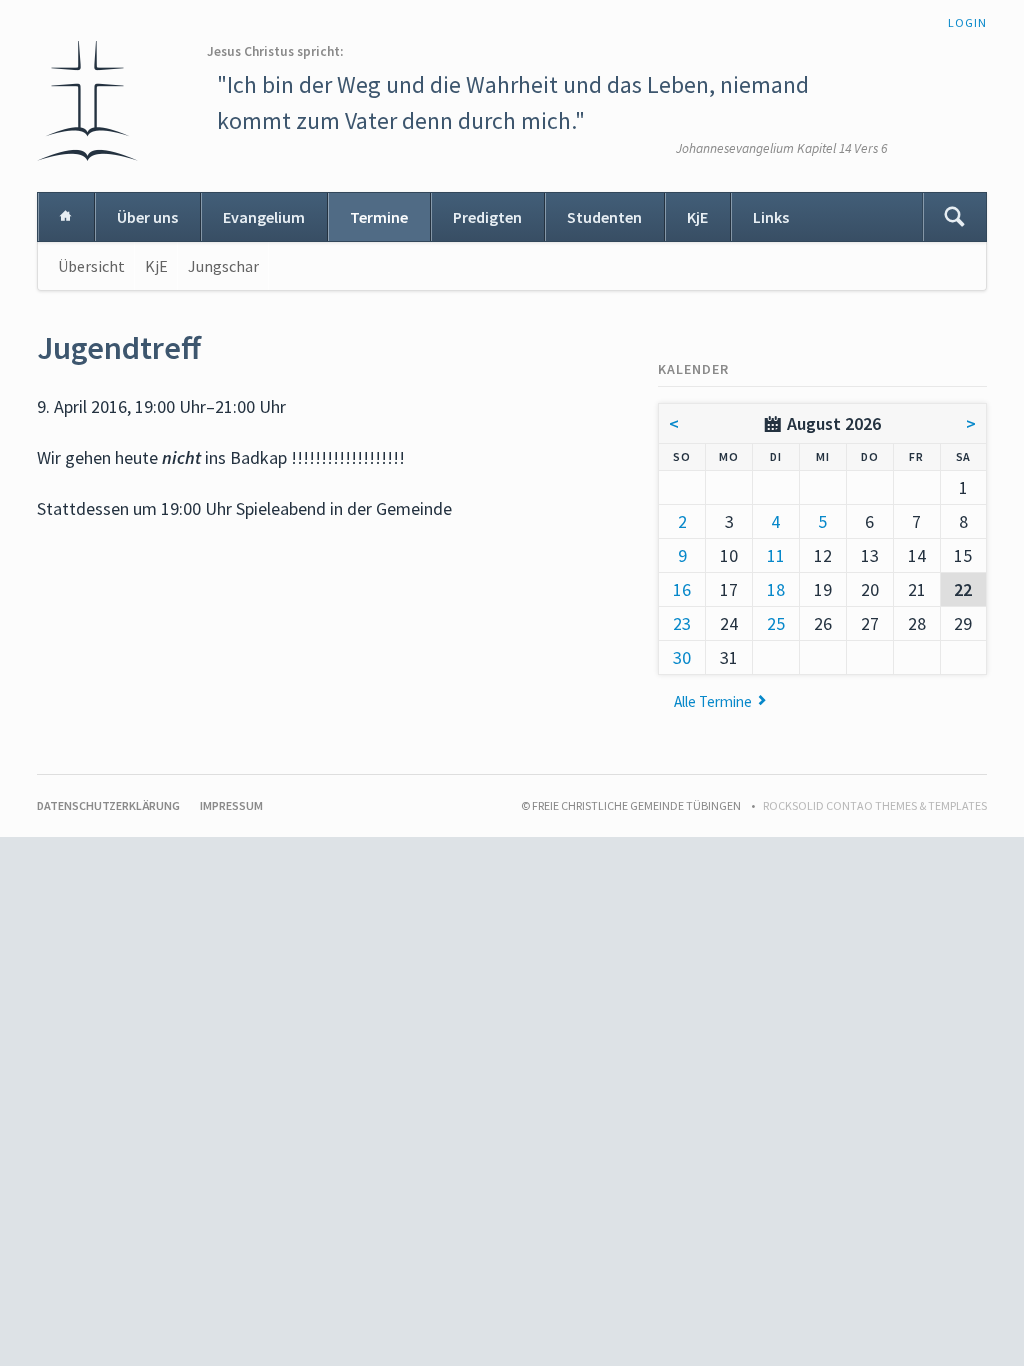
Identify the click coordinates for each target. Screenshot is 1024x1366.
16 (682, 589)
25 (776, 623)
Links (771, 217)
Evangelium (264, 217)
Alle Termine (713, 701)
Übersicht (91, 266)
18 (776, 589)
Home (66, 217)
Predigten (487, 217)
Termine (379, 217)
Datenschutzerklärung (108, 805)
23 (682, 623)
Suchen (954, 217)
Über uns (147, 217)
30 (682, 657)
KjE (697, 217)
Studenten (604, 217)
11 (776, 555)
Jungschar (223, 266)
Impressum (231, 805)
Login (967, 22)
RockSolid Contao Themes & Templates (875, 805)
